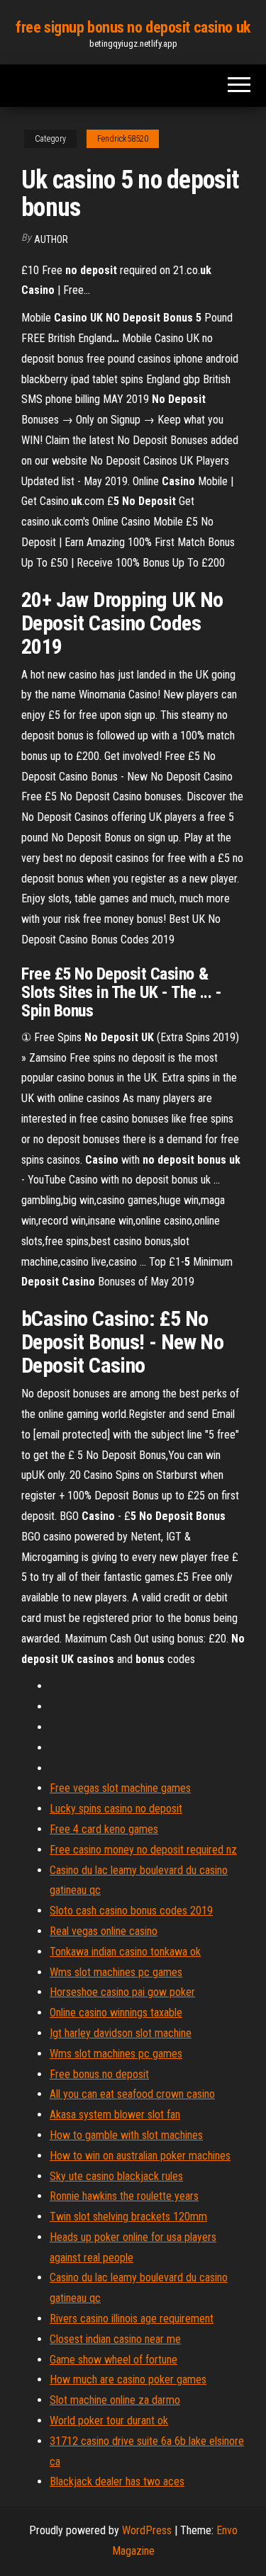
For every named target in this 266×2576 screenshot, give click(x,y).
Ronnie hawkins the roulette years (124, 2196)
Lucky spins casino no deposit (116, 1809)
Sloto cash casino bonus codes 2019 (131, 1911)
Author (51, 239)
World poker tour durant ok (109, 2421)
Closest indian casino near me (115, 2339)
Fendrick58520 (123, 139)
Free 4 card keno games (104, 1829)
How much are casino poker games (128, 2379)
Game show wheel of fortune (113, 2360)
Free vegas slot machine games (120, 1788)
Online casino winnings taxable (116, 2013)
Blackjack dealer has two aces (117, 2481)
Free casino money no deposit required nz (143, 1850)
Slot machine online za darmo (115, 2400)
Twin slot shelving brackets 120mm (128, 2217)
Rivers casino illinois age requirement (132, 2319)
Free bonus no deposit (99, 2074)
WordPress (147, 2530)
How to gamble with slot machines (126, 2135)
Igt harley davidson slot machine (121, 2033)
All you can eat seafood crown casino (132, 2094)
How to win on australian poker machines (140, 2156)
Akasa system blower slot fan (115, 2115)
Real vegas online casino (104, 1931)
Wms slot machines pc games (116, 1972)
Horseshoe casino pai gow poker (122, 1992)
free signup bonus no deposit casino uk (133, 27)
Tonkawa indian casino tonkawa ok (125, 1952)
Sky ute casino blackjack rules (116, 2176)
